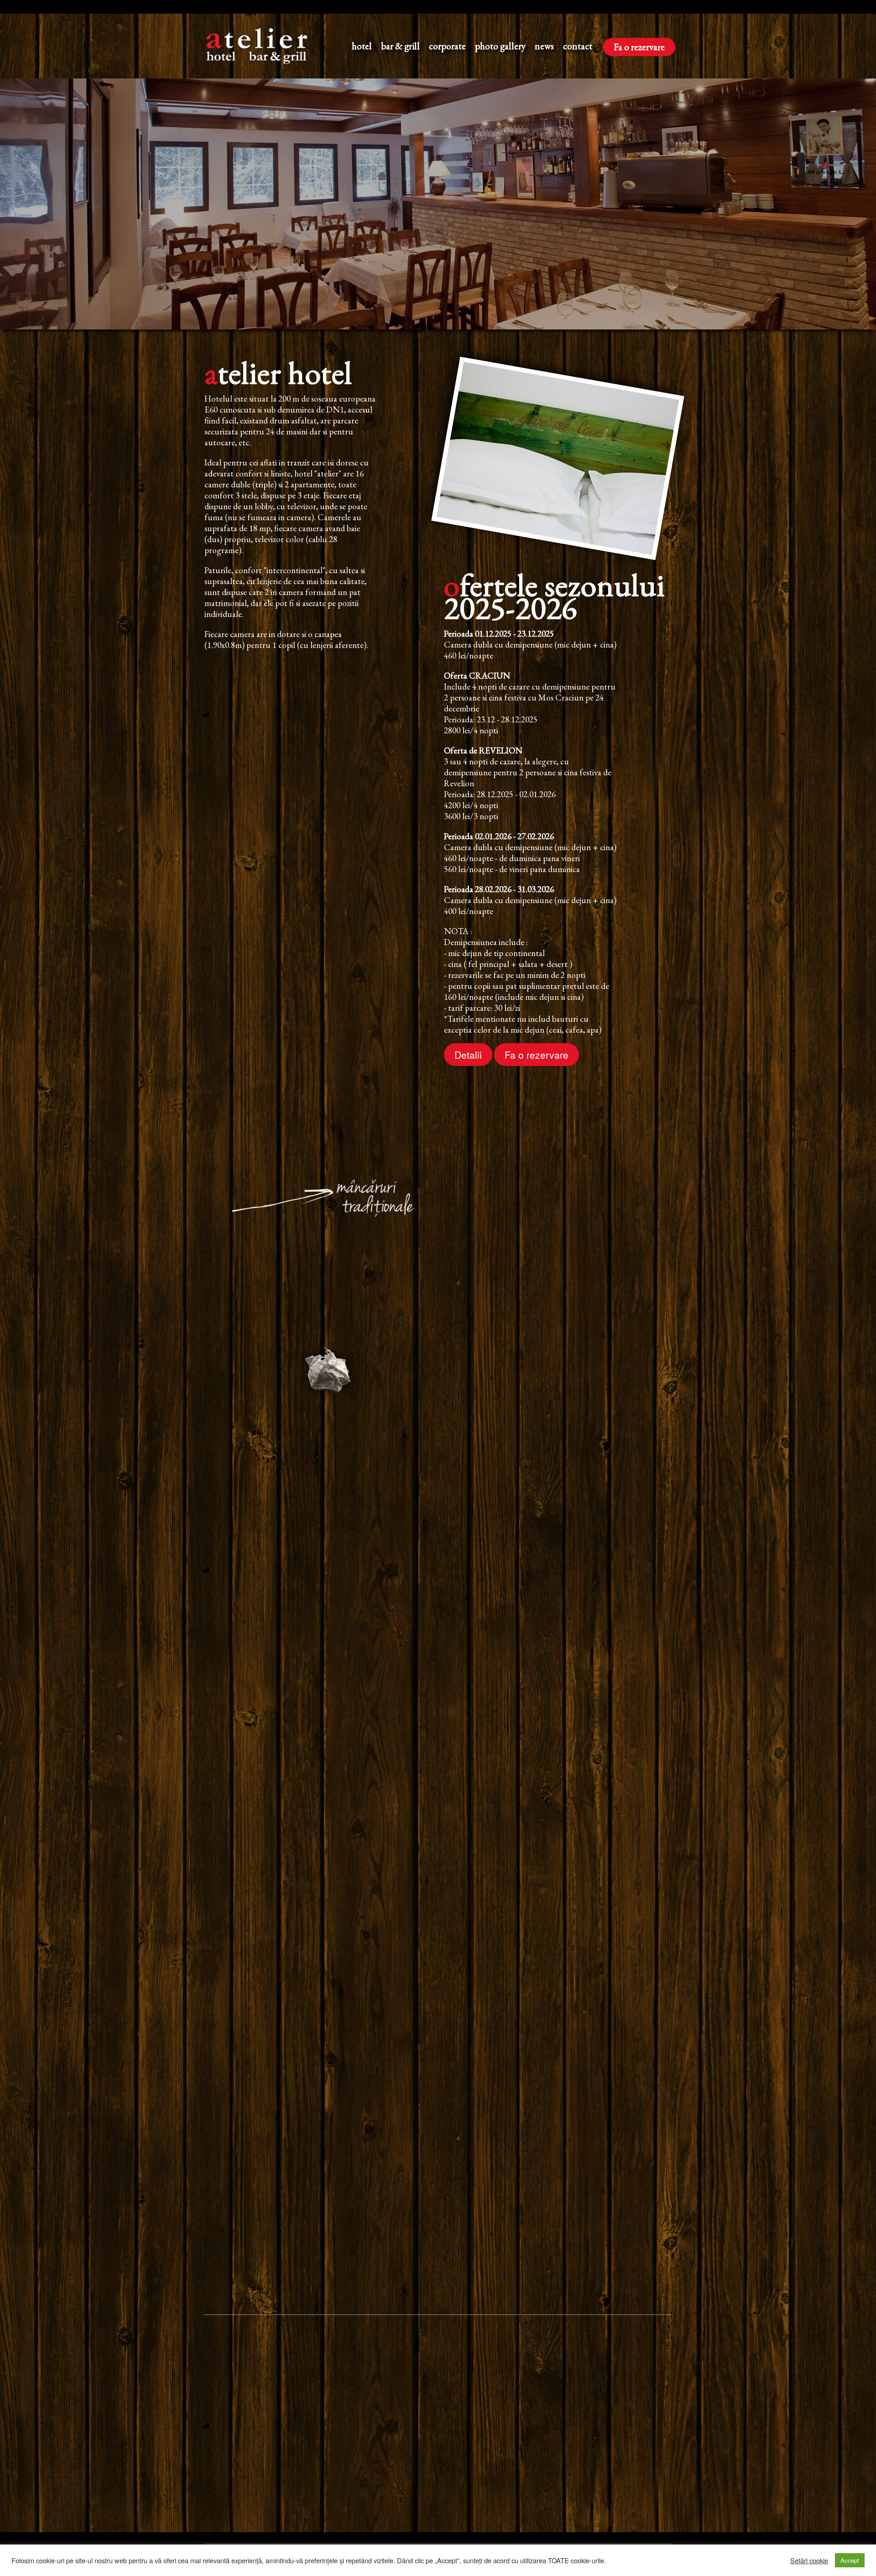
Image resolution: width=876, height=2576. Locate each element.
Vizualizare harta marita (515, 2495)
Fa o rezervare (639, 47)
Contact (578, 46)
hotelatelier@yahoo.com (313, 2482)
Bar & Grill (400, 46)
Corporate (447, 46)
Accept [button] (850, 2560)
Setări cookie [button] (809, 2560)
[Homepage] (263, 46)
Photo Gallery (500, 46)
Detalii (468, 1055)
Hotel (362, 46)
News (544, 46)
